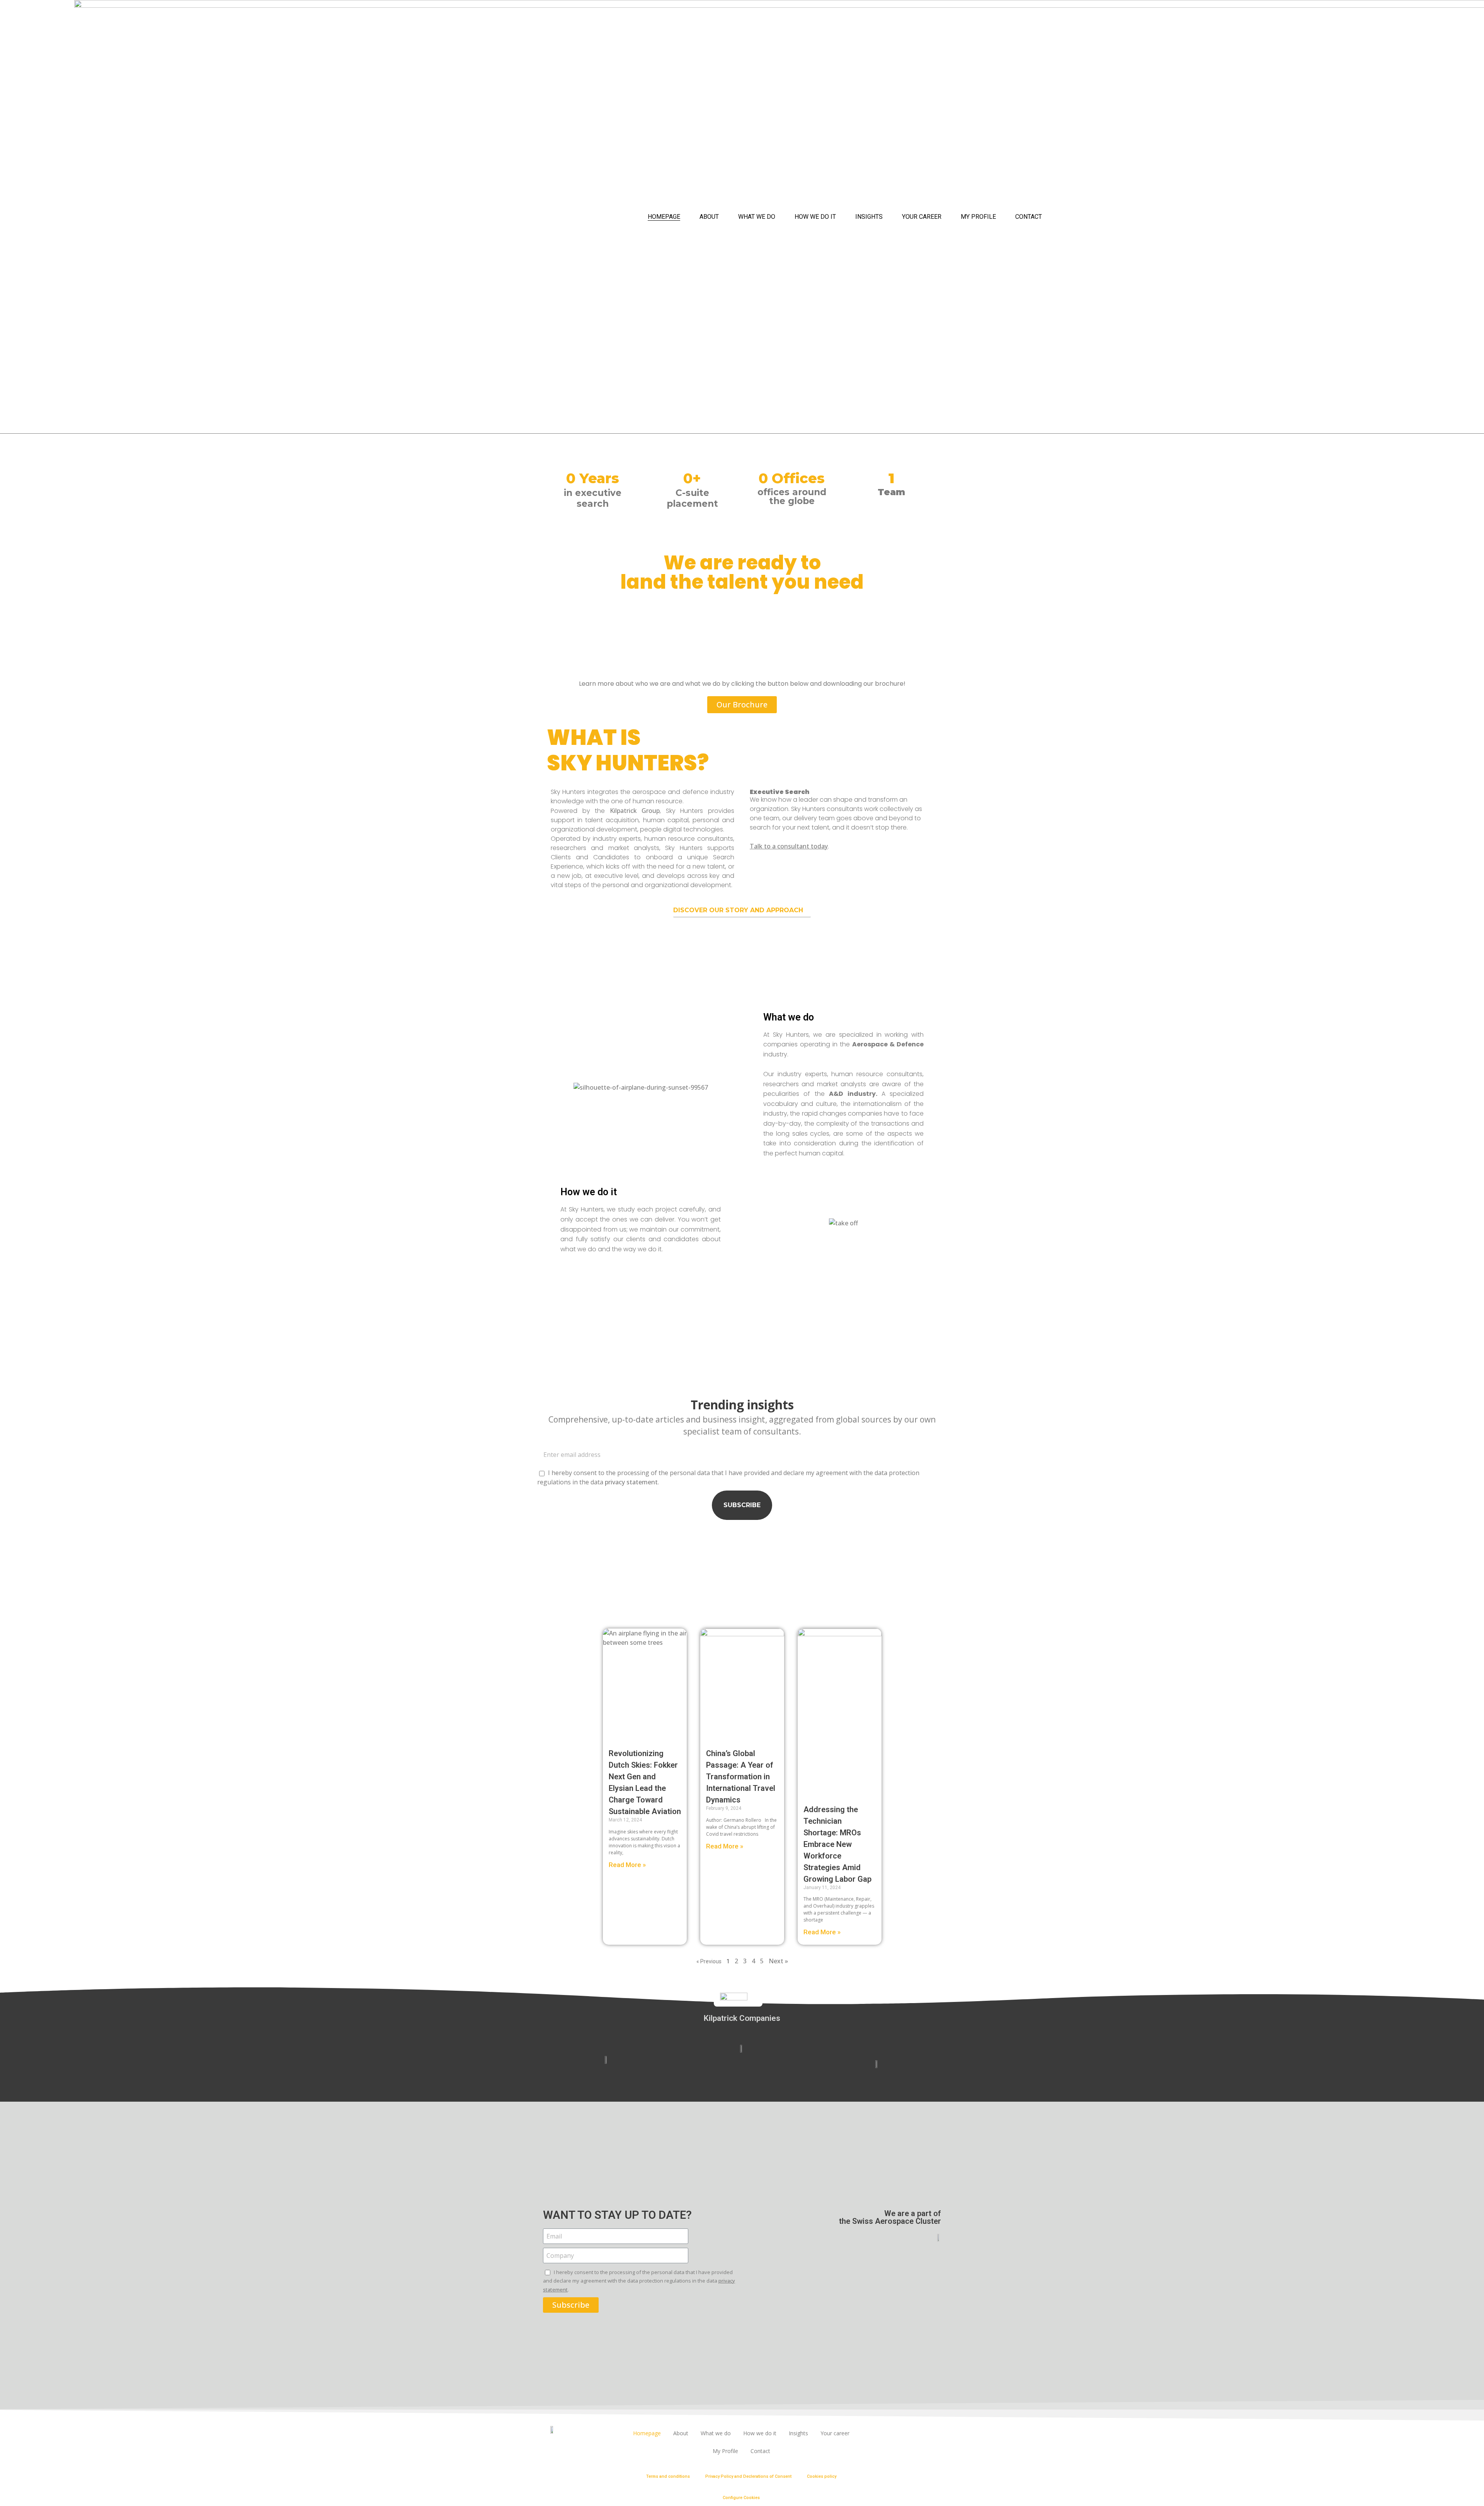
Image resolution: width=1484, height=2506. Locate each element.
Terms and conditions (668, 2476)
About (709, 217)
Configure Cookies (741, 2498)
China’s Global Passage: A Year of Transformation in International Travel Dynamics (741, 1777)
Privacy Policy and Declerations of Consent (748, 2476)
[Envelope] (930, 2434)
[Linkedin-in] (909, 2434)
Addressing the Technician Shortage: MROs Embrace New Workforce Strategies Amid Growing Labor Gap (837, 1844)
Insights (869, 217)
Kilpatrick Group (635, 811)
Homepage (664, 217)
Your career (922, 217)
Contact (1029, 217)
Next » (778, 1961)
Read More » (627, 1865)
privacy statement (631, 1482)
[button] (742, 705)
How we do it (815, 217)
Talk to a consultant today (789, 846)
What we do (757, 217)
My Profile (978, 217)
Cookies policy (822, 2476)
